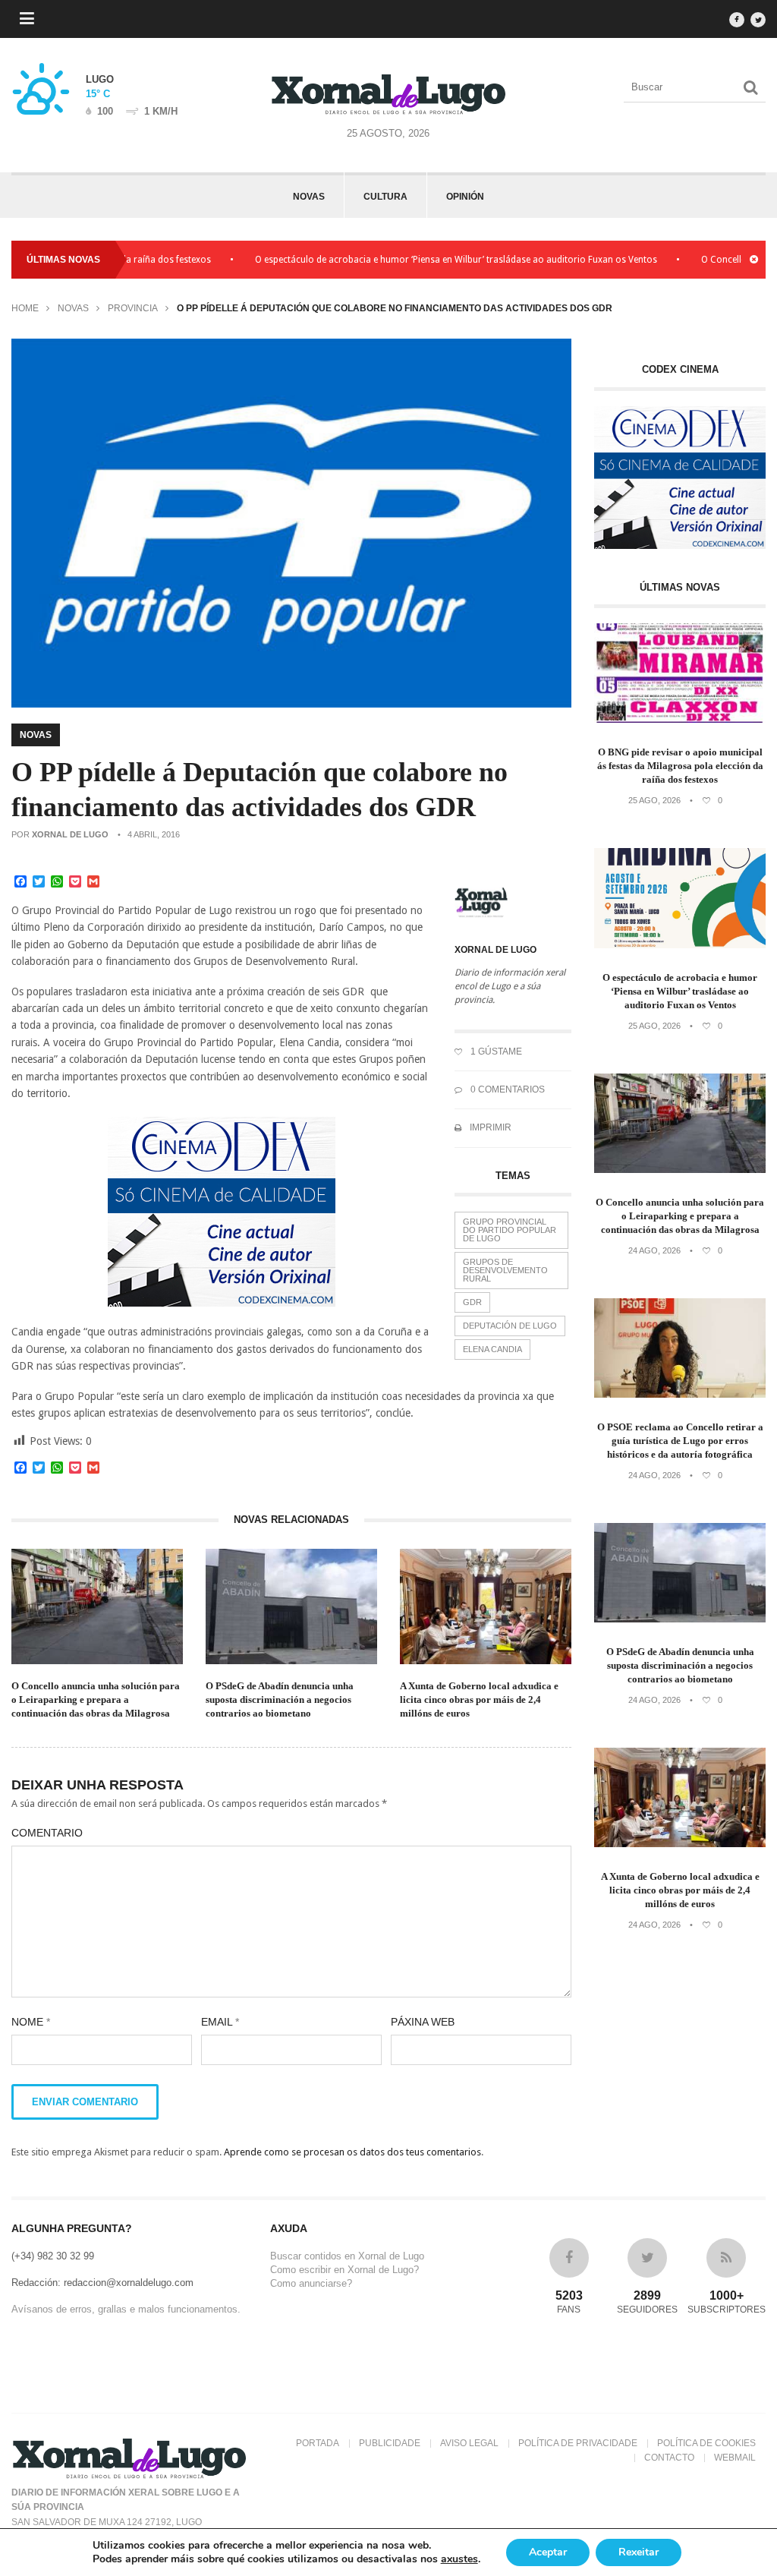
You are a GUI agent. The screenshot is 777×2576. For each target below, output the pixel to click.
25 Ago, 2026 (654, 800)
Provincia (133, 308)
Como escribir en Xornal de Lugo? (344, 2270)
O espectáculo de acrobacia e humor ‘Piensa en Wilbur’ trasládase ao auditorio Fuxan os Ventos (415, 260)
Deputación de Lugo (510, 1326)
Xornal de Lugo (70, 834)
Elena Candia (492, 1349)
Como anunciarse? (311, 2283)
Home (25, 308)
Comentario (47, 1833)
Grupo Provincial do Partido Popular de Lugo (510, 1230)
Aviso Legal (469, 2443)
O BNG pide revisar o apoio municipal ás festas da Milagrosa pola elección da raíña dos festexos (680, 766)
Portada (318, 2443)
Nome (31, 2022)
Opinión (465, 197)
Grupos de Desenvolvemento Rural (505, 1270)
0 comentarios (506, 1089)
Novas (309, 197)
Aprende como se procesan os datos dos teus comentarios (352, 2152)
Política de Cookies (706, 2443)
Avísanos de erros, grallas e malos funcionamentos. (126, 2309)
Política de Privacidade (578, 2443)
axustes (459, 2559)
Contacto (669, 2458)
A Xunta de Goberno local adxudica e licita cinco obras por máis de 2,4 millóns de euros (479, 1699)
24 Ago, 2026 (654, 1250)
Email (220, 2022)
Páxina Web (423, 2022)
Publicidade (390, 2443)
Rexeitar (639, 2552)
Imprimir (489, 1127)
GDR (472, 1302)
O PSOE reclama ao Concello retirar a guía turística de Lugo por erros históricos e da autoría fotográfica (680, 1441)
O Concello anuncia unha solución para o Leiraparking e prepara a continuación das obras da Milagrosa (96, 1699)
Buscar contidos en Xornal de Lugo (347, 2256)
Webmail (735, 2458)
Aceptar (548, 2552)
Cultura (385, 197)
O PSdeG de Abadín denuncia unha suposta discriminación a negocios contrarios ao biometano (280, 1699)
